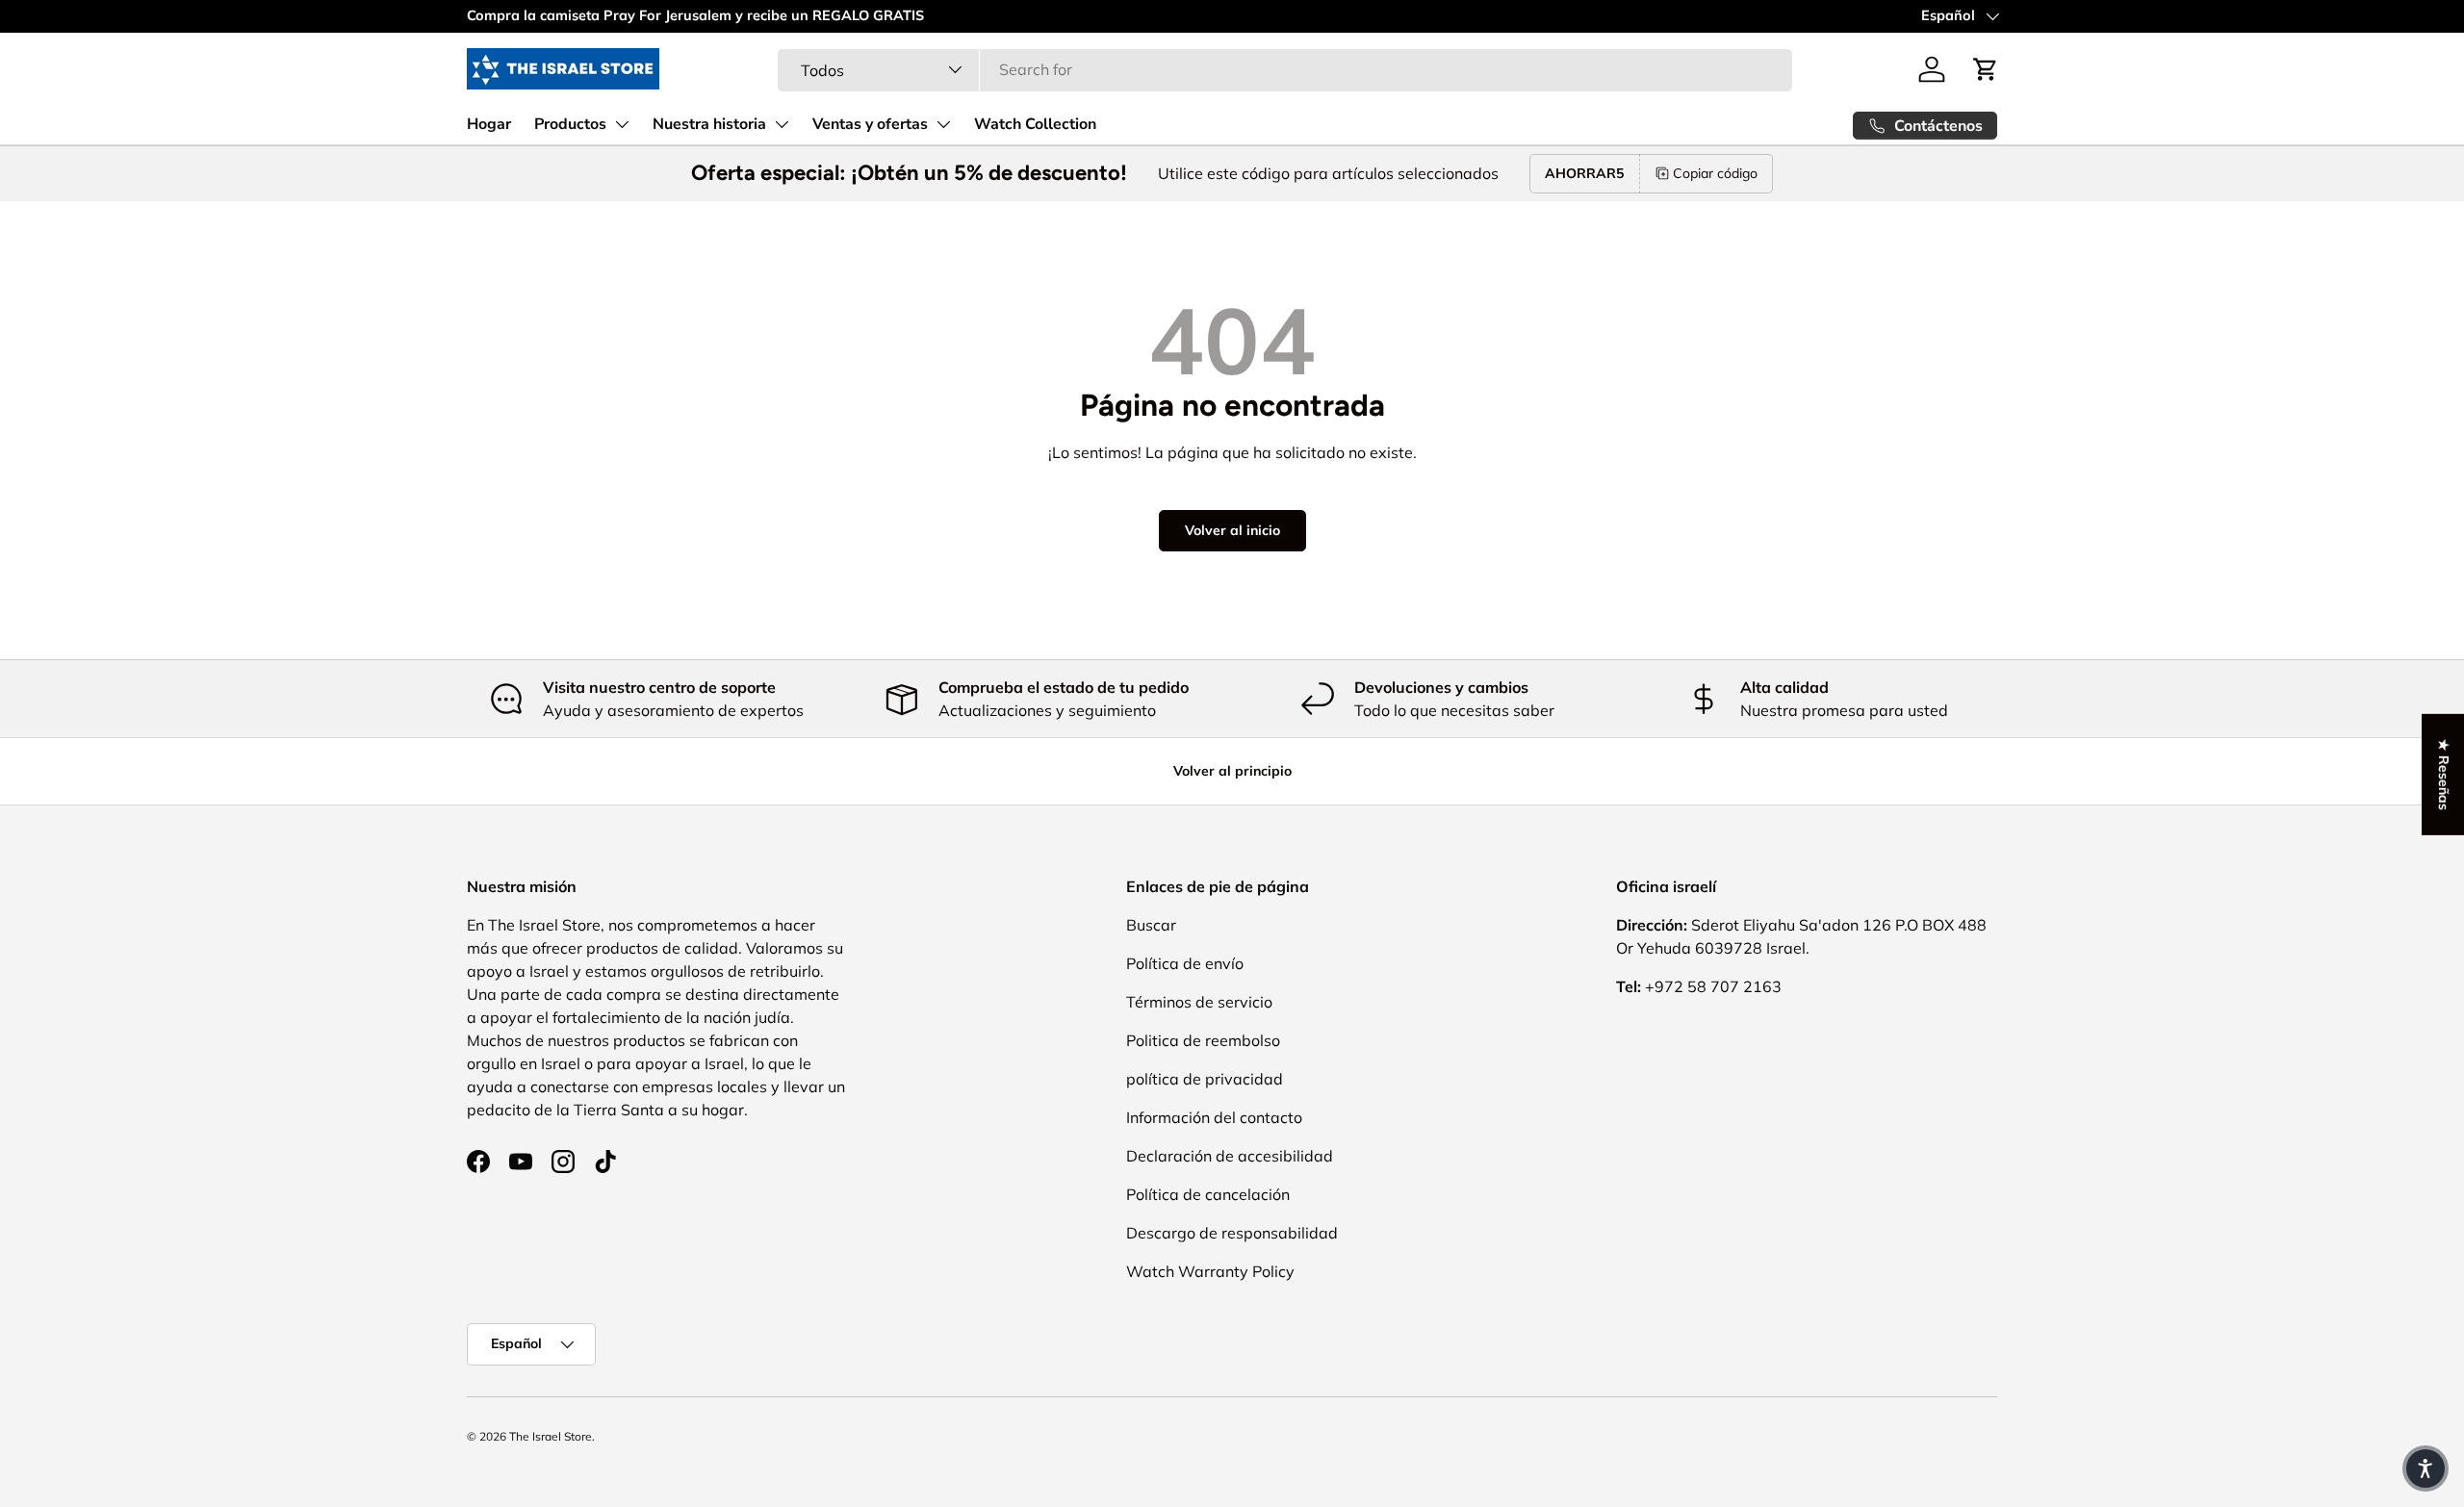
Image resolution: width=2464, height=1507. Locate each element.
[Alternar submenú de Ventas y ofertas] (943, 124)
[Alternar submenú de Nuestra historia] (782, 124)
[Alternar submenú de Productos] (622, 124)
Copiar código (1715, 173)
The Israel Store (551, 1436)
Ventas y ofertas (870, 124)
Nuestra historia (709, 124)
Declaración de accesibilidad (1230, 1156)
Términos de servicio (1199, 1002)
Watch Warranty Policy (1210, 1271)
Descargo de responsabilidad (1232, 1233)
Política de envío (1185, 963)
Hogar (489, 124)
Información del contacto (1214, 1117)
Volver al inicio (1232, 530)
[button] (1986, 69)
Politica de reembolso (1203, 1040)
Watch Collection (1035, 124)
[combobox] (1285, 69)
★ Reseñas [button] (2444, 775)
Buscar (1151, 925)
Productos (570, 124)
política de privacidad (1205, 1079)
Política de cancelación (1208, 1194)
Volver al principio (1232, 771)
